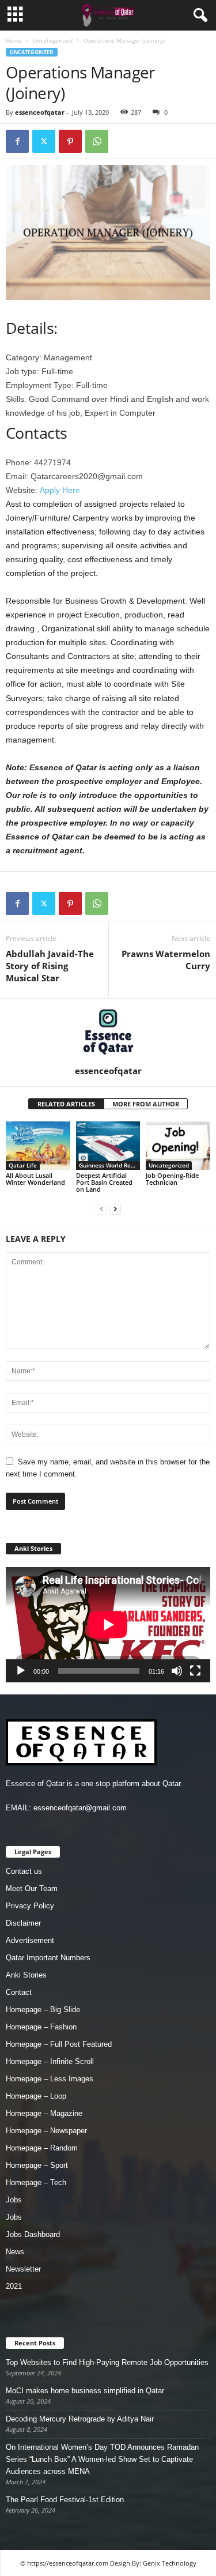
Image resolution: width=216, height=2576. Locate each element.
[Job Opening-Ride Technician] (178, 1145)
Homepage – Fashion (41, 2027)
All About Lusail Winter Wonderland (35, 1179)
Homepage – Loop (36, 2096)
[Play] (21, 1671)
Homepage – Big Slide (43, 2010)
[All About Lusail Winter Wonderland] (38, 1145)
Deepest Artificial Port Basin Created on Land (104, 1182)
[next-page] (115, 1209)
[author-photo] (108, 1032)
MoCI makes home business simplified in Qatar (85, 2391)
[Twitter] (44, 141)
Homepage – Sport (37, 2165)
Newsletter (23, 2269)
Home (14, 40)
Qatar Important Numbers (48, 1958)
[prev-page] (101, 1209)
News (15, 2252)
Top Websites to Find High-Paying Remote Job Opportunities (107, 2362)
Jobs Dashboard (33, 2234)
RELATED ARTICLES (66, 1104)
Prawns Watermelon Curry (166, 960)
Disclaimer (23, 1923)
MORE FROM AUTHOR (146, 1104)
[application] (108, 1625)
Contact (19, 1992)
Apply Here (60, 490)
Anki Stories (26, 1975)
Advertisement (30, 1940)
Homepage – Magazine (44, 2113)
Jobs (14, 2200)
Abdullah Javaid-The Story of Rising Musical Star (50, 966)
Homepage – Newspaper (46, 2131)
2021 (14, 2286)
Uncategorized (53, 40)
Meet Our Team (32, 1888)
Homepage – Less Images (50, 2079)
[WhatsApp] (97, 141)
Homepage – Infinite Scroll (50, 2061)
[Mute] (177, 1671)
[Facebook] (17, 141)
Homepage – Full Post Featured (59, 2044)
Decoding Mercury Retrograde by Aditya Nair (80, 2419)
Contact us (24, 1871)
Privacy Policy (30, 1906)
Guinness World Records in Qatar (110, 1165)
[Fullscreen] (195, 1671)
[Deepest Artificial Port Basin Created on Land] (108, 1145)
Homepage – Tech (36, 2183)
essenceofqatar (40, 112)
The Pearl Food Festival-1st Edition (65, 2500)
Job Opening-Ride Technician (172, 1179)
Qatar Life (23, 1165)
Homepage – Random (42, 2148)
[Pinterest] (70, 141)
